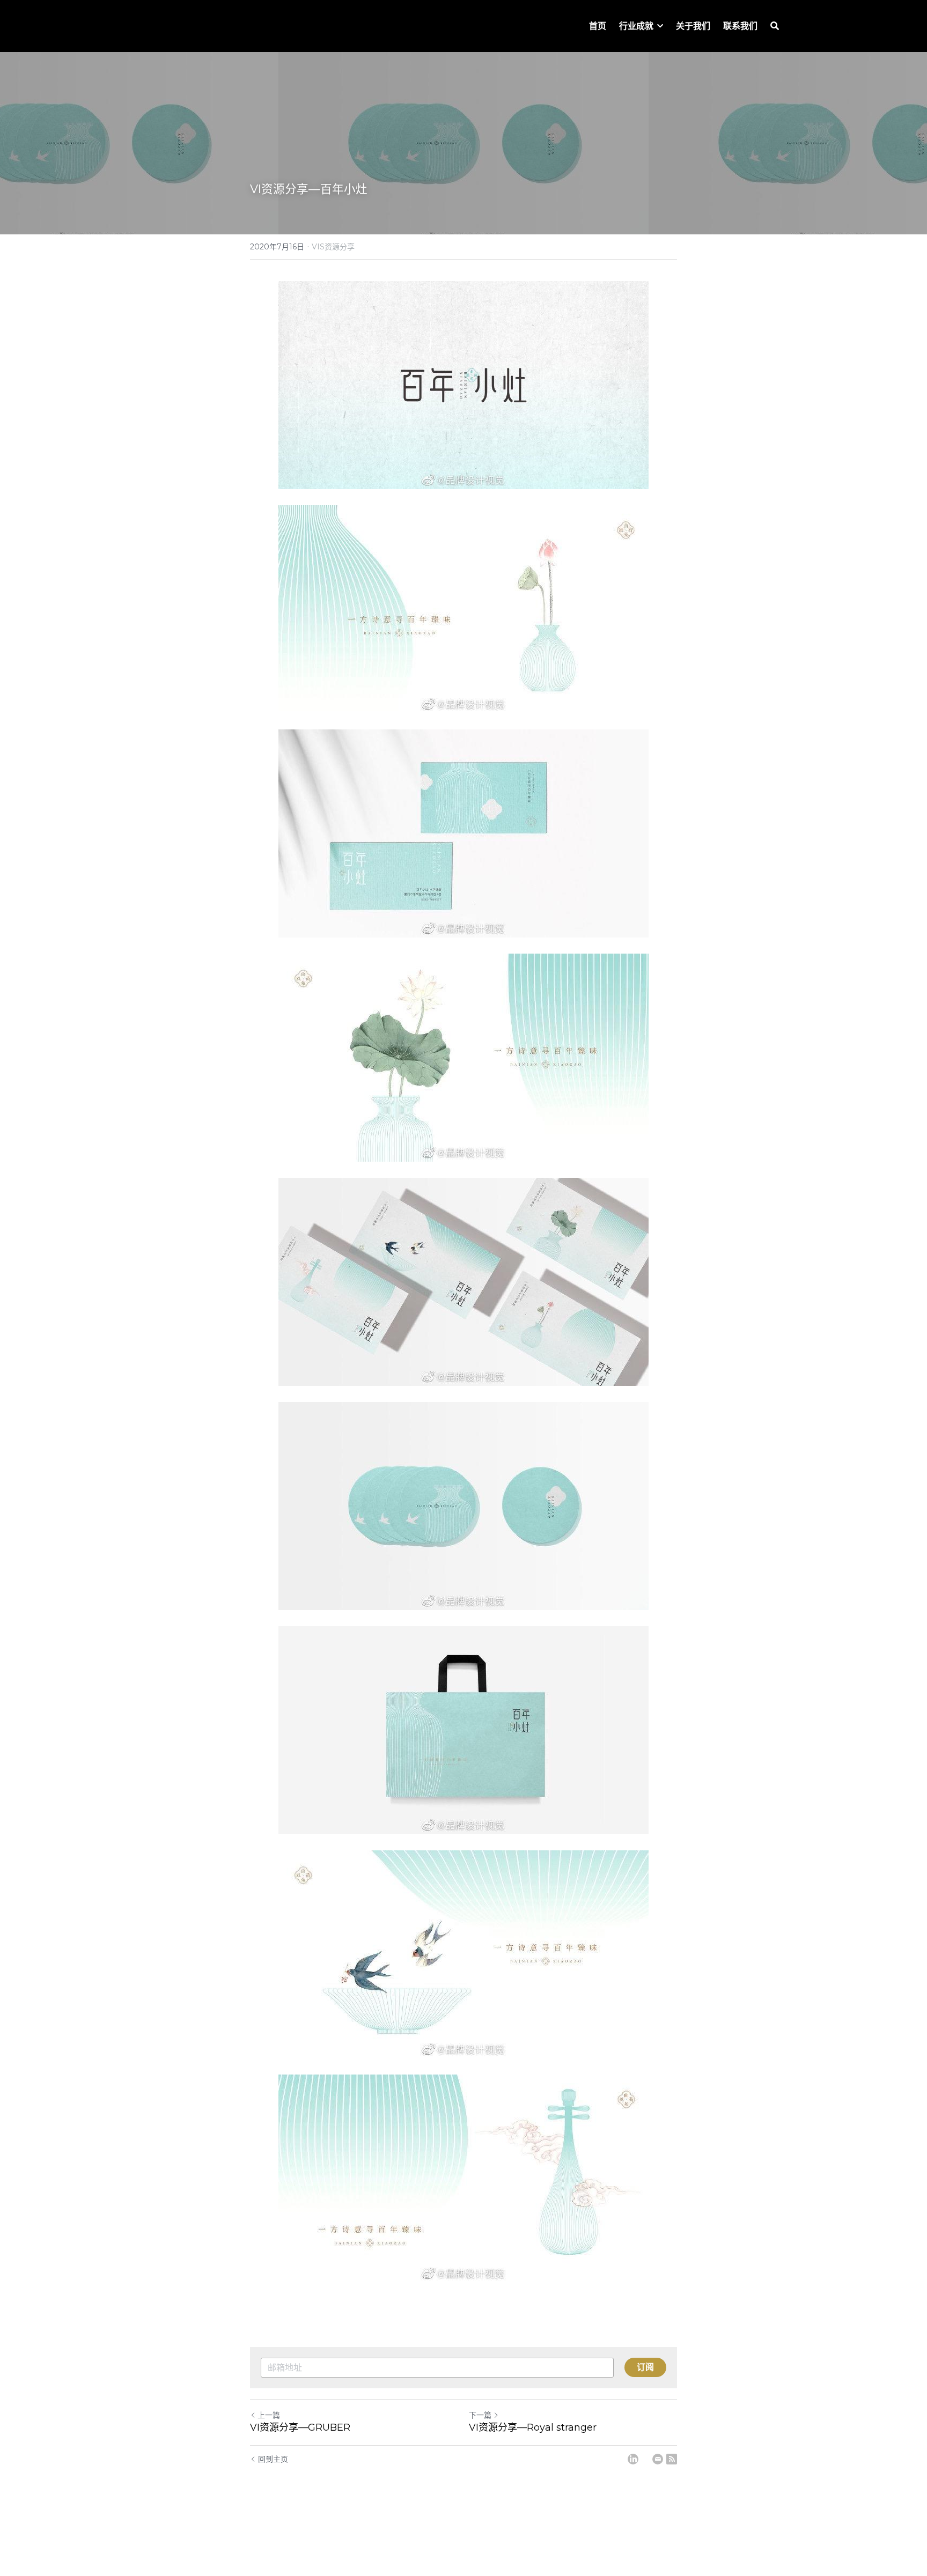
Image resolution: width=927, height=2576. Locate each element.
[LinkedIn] (633, 2459)
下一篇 (480, 2415)
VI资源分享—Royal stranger (533, 2427)
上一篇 (269, 2415)
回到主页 (273, 2459)
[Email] (658, 2459)
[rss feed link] (672, 2459)
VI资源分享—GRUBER (300, 2427)
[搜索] (775, 26)
